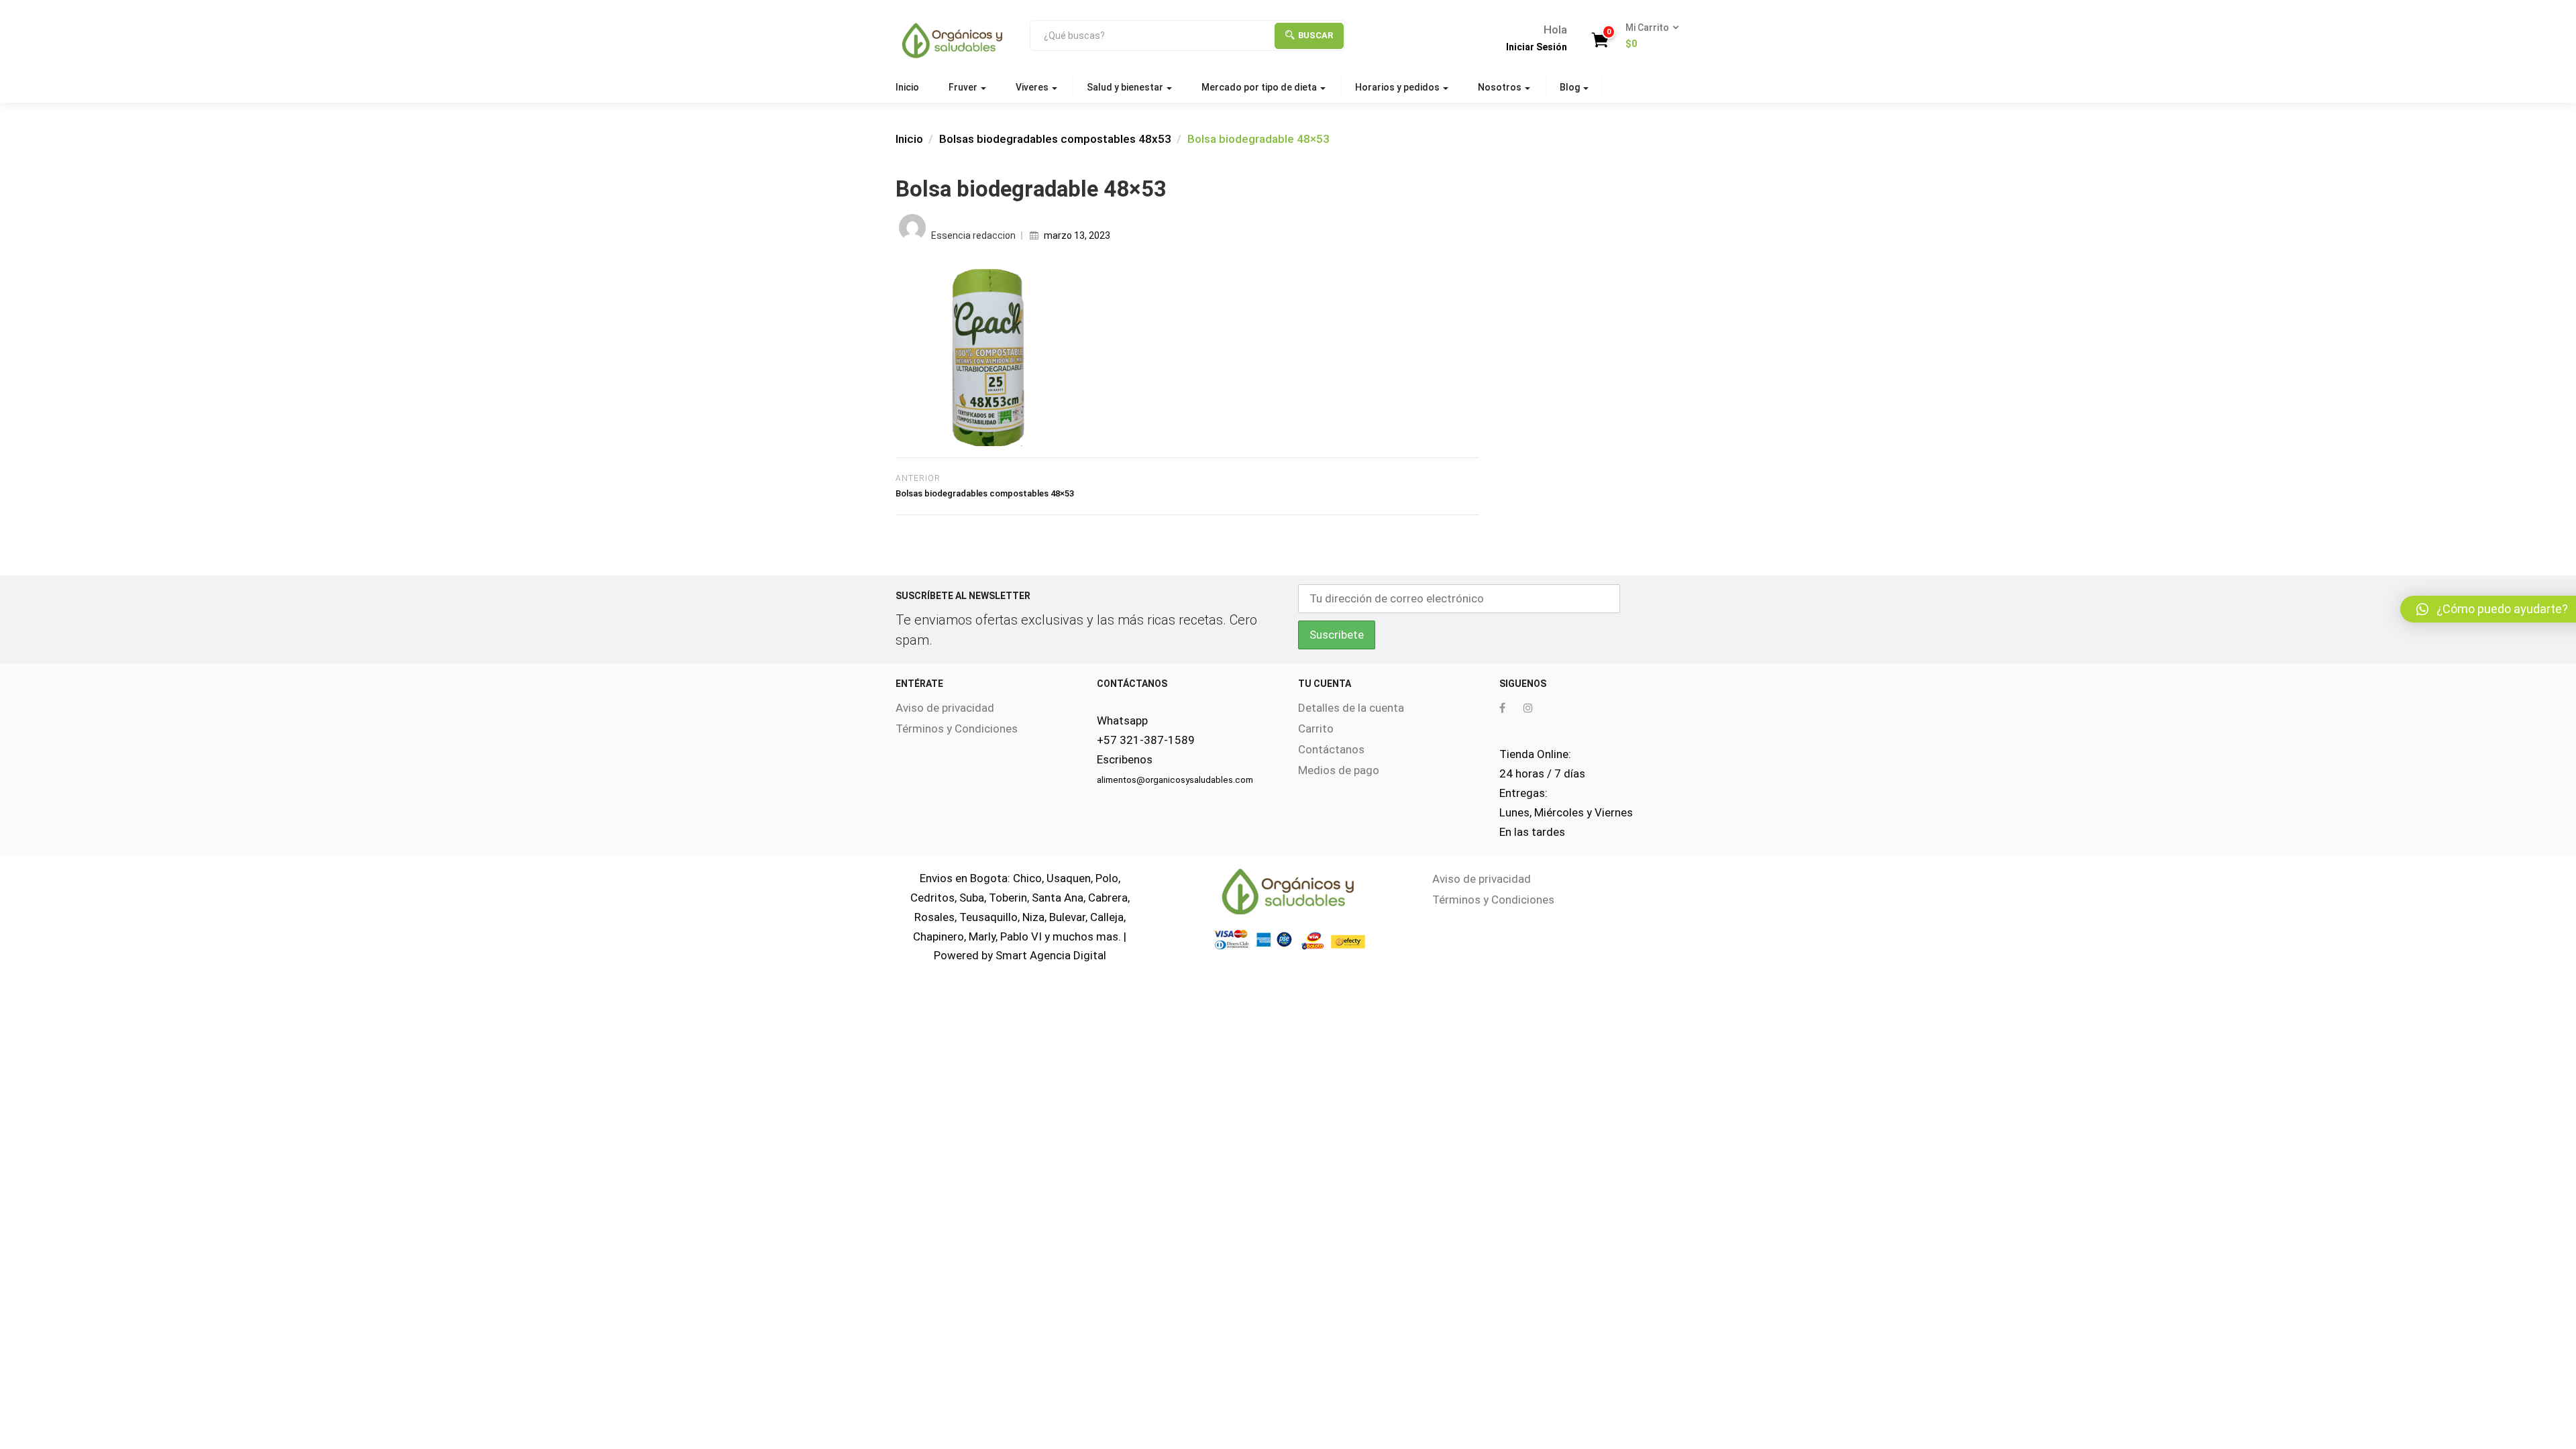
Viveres (1033, 87)
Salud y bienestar (1126, 87)
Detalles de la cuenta (1351, 708)
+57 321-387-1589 (1146, 740)
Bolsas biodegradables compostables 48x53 (1055, 139)
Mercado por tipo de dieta (1260, 87)
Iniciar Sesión (1537, 47)
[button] (1648, 36)
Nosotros (1501, 87)
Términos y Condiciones (957, 729)
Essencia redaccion (973, 235)
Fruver (964, 87)
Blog (1571, 87)
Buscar (1316, 35)
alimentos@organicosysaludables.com (1175, 780)
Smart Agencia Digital (1051, 955)
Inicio (907, 87)
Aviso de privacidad (945, 708)
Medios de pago (1339, 770)
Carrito (1316, 729)
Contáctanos (1331, 749)
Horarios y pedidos (1398, 87)
